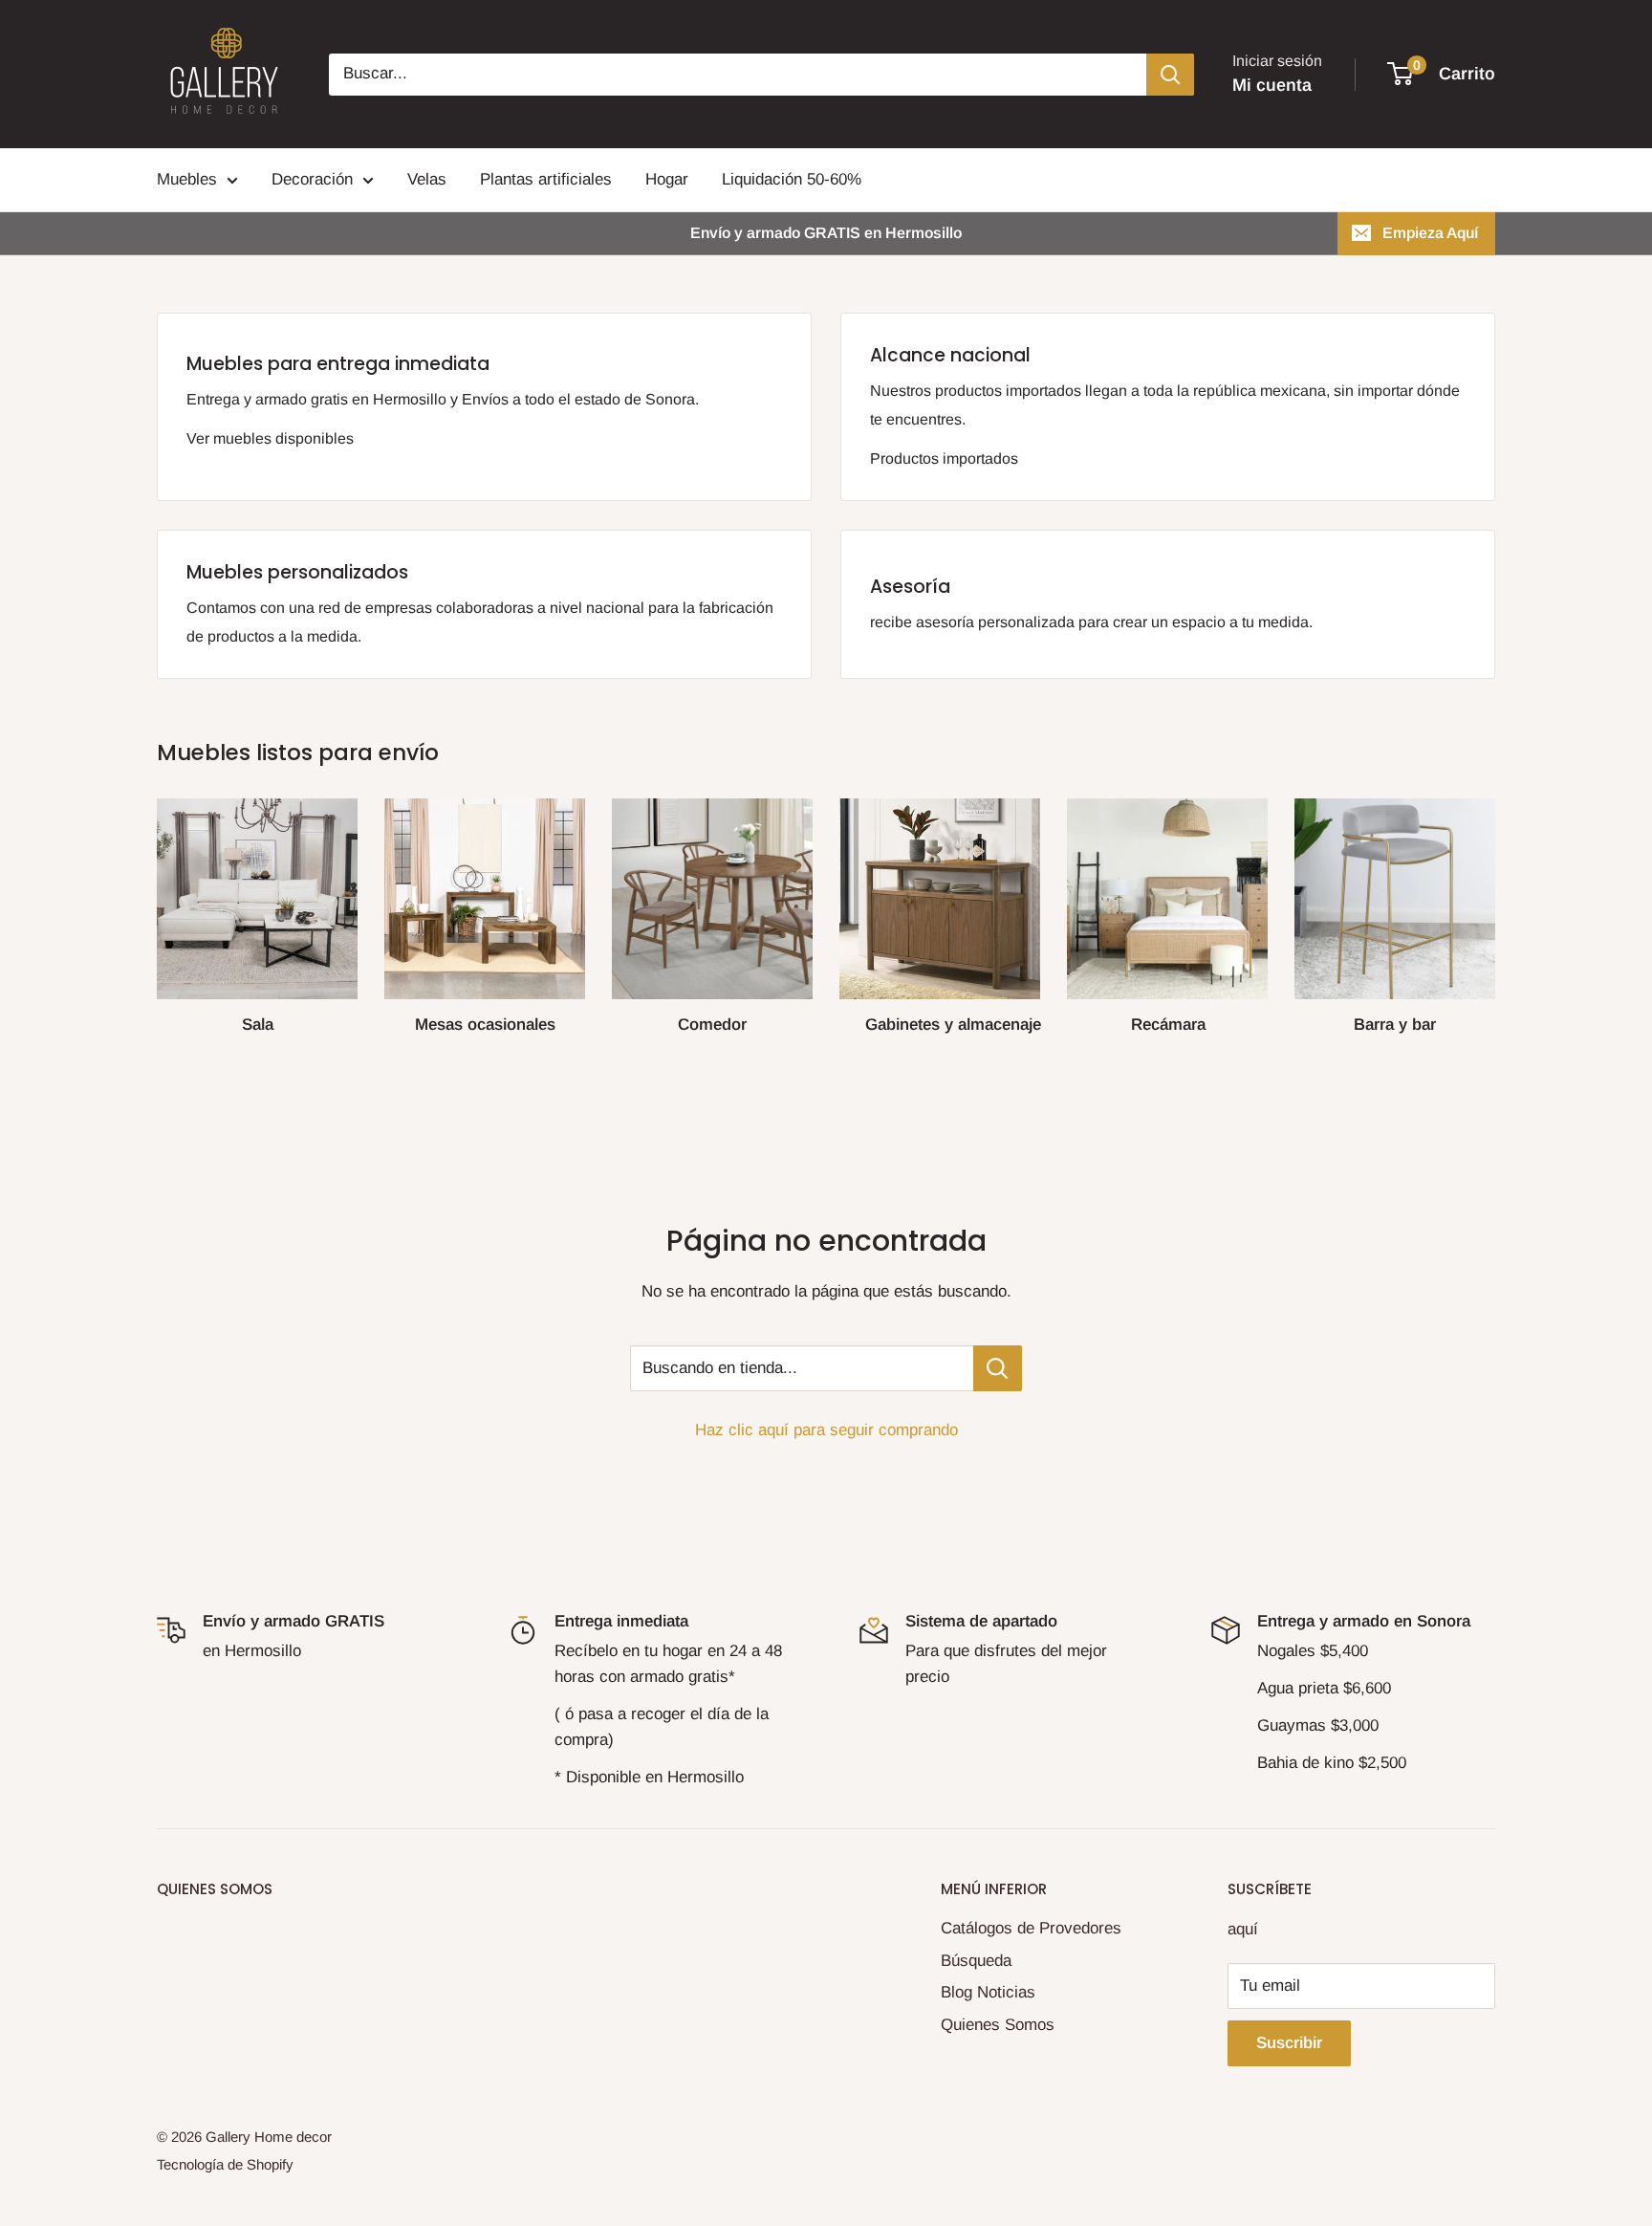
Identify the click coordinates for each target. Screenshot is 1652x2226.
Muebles (187, 179)
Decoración (312, 179)
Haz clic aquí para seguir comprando (826, 1430)
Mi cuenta (1272, 85)
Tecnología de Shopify (225, 2164)
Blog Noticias (988, 1992)
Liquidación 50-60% (792, 179)
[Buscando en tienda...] (998, 1368)
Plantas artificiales (546, 179)
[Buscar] (1170, 75)
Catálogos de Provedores (1031, 1928)
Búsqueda (976, 1961)
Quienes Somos (998, 2025)
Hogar (667, 179)
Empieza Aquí (1430, 233)
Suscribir (1289, 2043)
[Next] (1495, 909)
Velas (427, 179)
